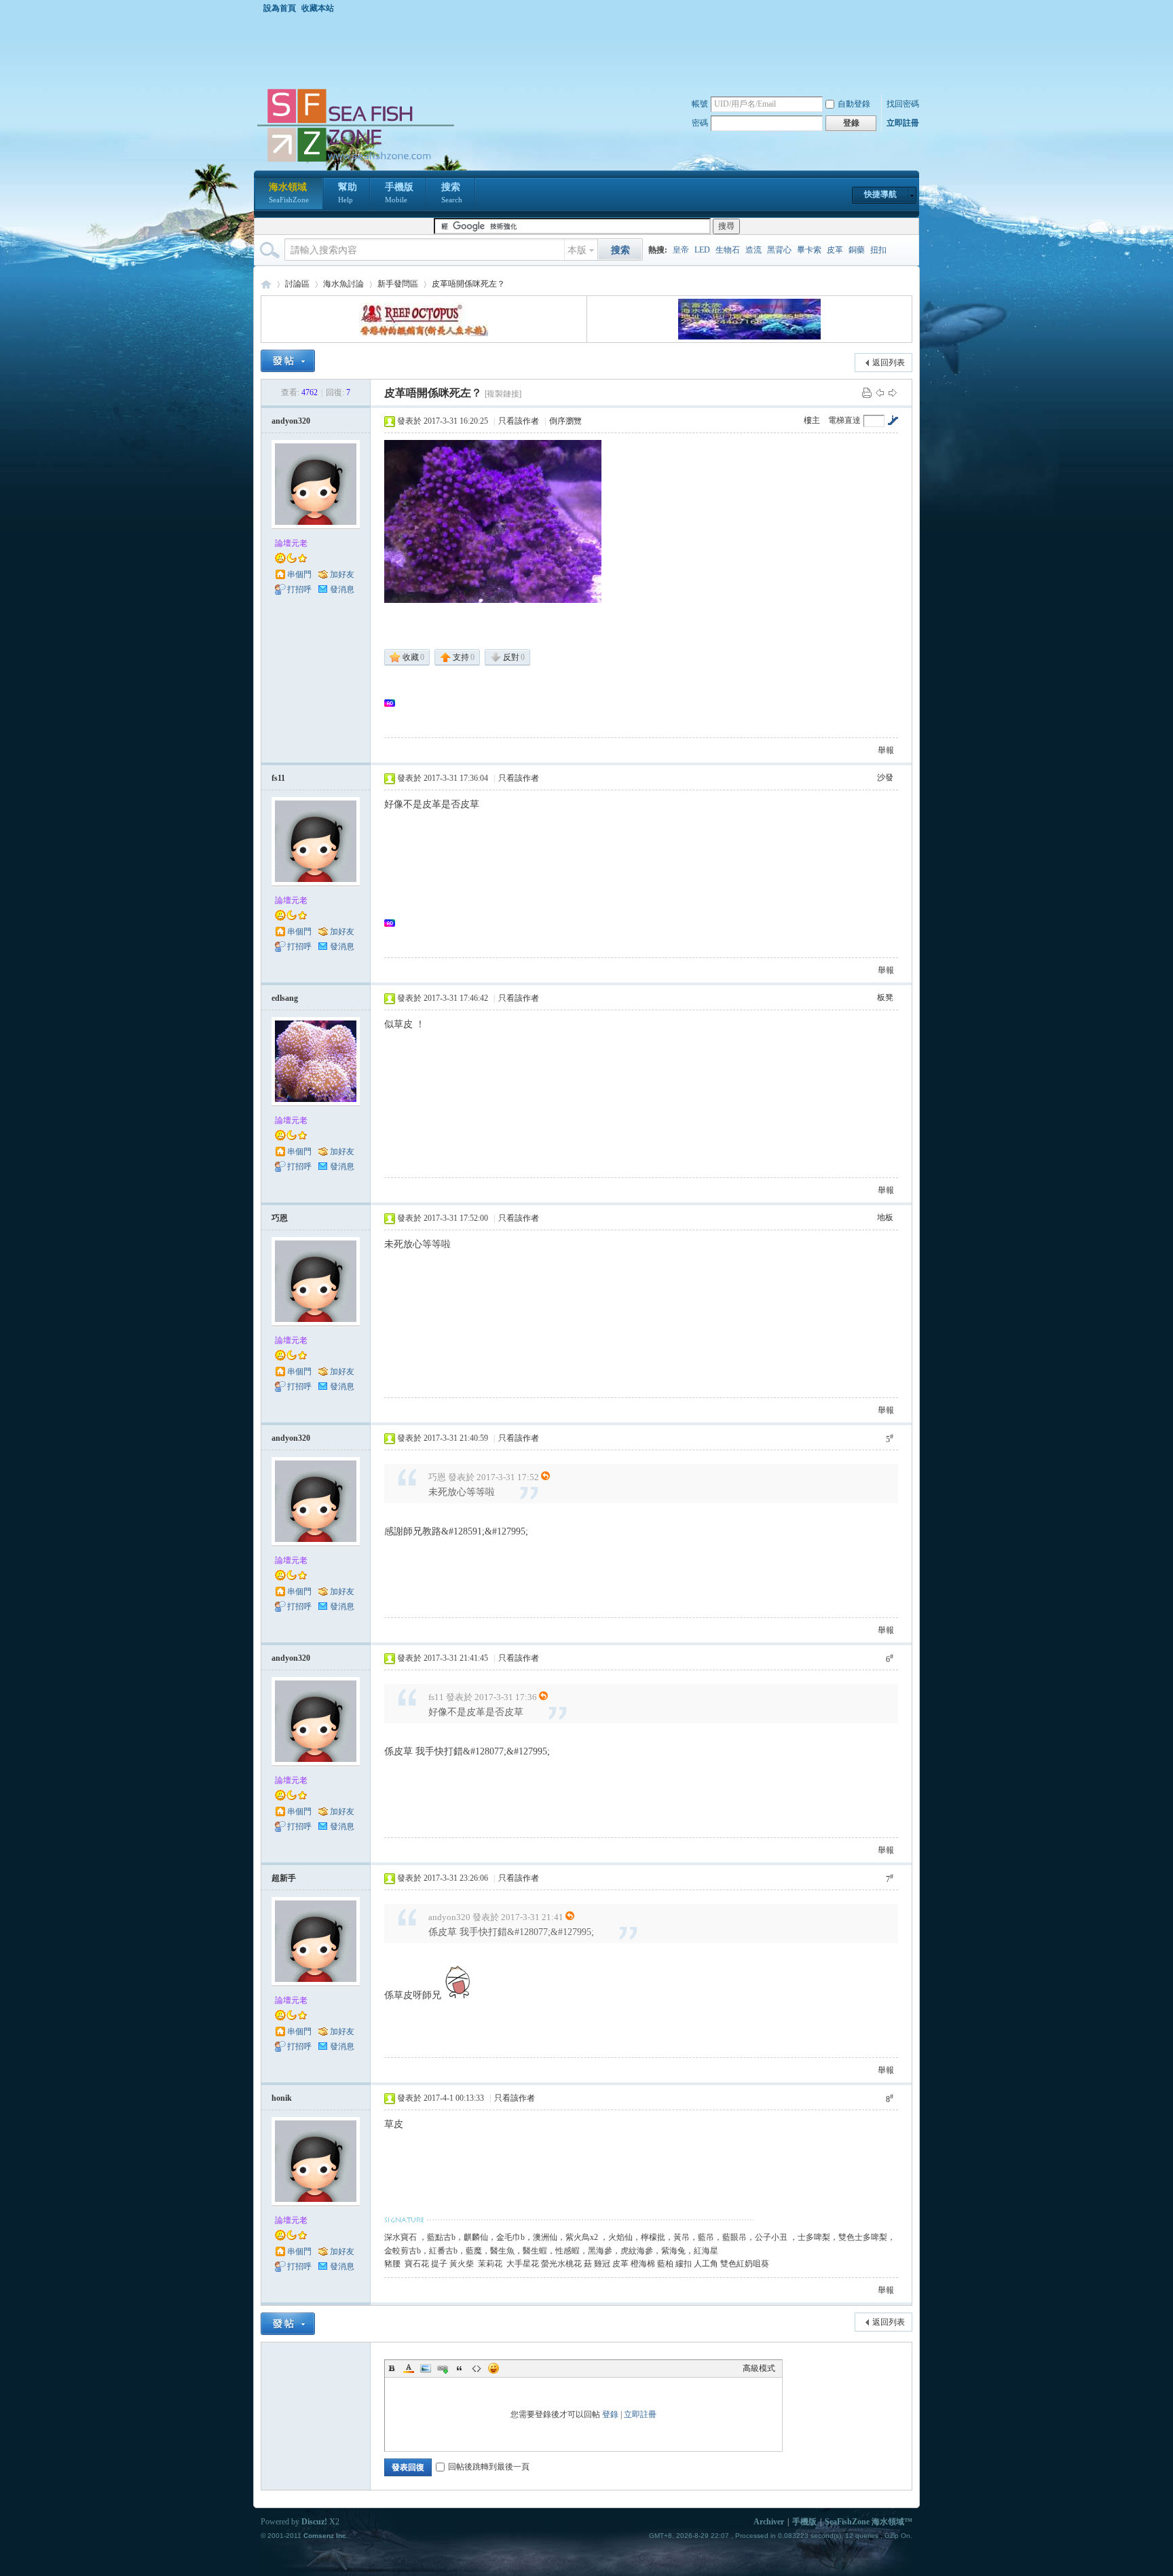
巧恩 (280, 1218)
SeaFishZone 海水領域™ (869, 2522)
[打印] (867, 392)
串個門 (299, 574)
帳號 (700, 104)
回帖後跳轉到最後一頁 (489, 2467)
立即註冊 (903, 123)
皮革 (835, 250)
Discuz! (314, 2522)
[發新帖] (288, 361)
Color (409, 2368)
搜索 (452, 193)
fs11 (278, 778)
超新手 (284, 1878)
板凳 (885, 997)
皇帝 (681, 250)
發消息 (342, 589)
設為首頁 (280, 8)
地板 (885, 1217)
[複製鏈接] (503, 394)
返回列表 (889, 363)
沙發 (885, 777)
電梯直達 (844, 420)
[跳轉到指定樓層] (893, 420)
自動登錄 (854, 104)
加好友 (342, 574)
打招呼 (299, 589)
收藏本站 (318, 8)
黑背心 (779, 250)
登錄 (610, 2414)
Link (443, 2368)
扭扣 (878, 250)
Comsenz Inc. (326, 2536)
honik (282, 2098)
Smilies (494, 2368)
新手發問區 (398, 284)
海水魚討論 (343, 284)
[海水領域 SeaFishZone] (355, 162)
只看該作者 (519, 421)
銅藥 (857, 250)
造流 (753, 250)
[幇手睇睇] (493, 521)
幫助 (348, 193)
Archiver (769, 2522)
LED (702, 250)
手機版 (399, 193)
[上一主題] (880, 392)
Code (477, 2368)
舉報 (886, 750)
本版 (577, 250)
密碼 (700, 123)
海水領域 (289, 193)
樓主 (812, 420)
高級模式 (759, 2368)
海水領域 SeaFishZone (266, 284)
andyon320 (291, 421)
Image (426, 2368)
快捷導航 (880, 194)
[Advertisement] (590, 50)
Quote (460, 2368)
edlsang (285, 998)
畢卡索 (809, 250)
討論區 (297, 284)
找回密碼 (903, 104)
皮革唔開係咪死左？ (468, 284)
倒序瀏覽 (565, 421)
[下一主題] (893, 392)
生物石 (728, 250)
